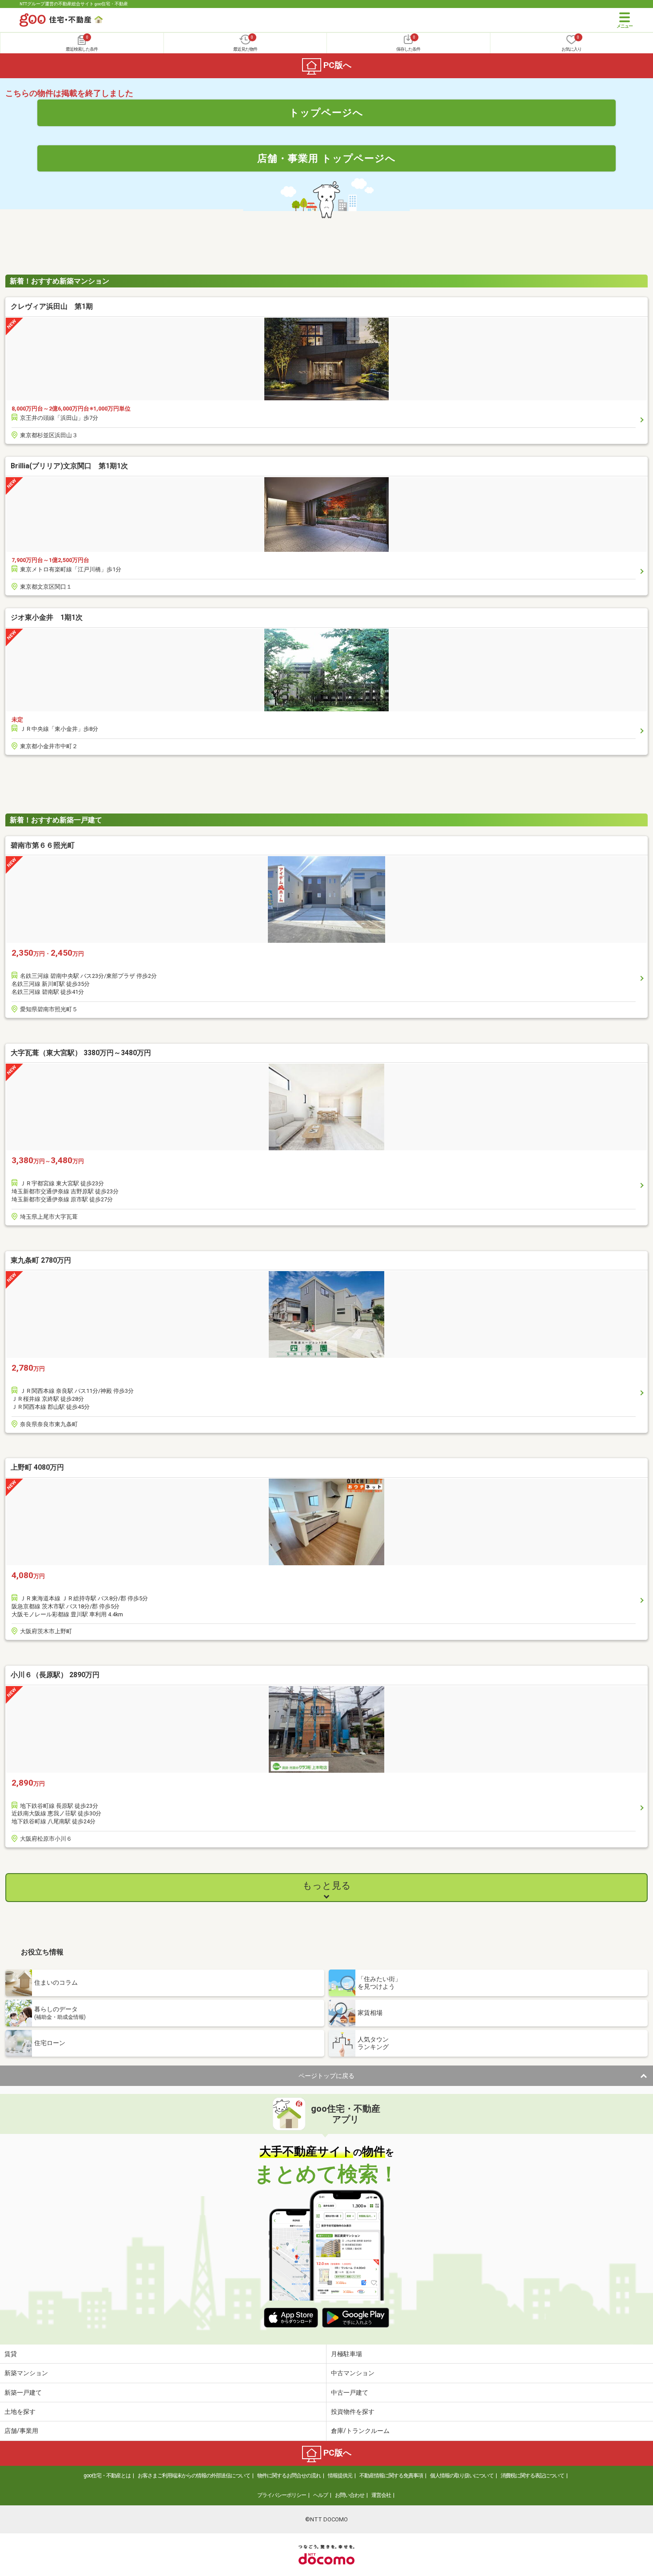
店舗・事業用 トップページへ (326, 158)
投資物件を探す (353, 2412)
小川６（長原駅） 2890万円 (55, 1675)
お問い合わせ (350, 2495)
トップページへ (326, 112)
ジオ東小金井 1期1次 (47, 617)
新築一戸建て (23, 2393)
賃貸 (11, 2354)
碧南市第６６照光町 (43, 845)
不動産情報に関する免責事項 (391, 2476)
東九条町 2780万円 (41, 1260)
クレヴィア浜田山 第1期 (52, 306)
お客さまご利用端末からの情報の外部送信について (194, 2476)
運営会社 (381, 2495)
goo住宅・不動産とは (107, 2476)
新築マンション (26, 2373)
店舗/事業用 (21, 2431)
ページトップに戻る (326, 2076)
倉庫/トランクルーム (360, 2431)
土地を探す (20, 2412)
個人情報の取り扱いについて (462, 2476)
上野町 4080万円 (37, 1467)
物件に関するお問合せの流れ (289, 2476)
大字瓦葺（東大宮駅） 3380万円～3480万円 (81, 1053)
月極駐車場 (346, 2354)
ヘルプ (321, 2495)
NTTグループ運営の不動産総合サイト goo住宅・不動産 (74, 4)
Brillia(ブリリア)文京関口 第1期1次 (69, 466)
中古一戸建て (350, 2393)
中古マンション (353, 2373)
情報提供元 (340, 2476)
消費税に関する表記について (532, 2476)
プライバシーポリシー (282, 2495)
